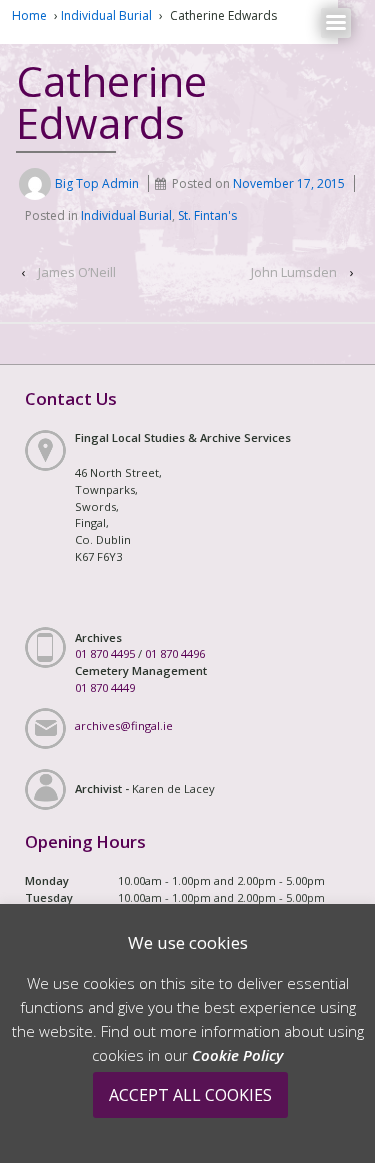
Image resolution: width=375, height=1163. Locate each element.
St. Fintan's (207, 215)
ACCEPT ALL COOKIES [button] (190, 1095)
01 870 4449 (105, 687)
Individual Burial (106, 15)
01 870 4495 (105, 653)
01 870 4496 (175, 653)
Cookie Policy (237, 1055)
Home (29, 15)
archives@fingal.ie (124, 725)
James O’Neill (77, 272)
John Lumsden (294, 272)
